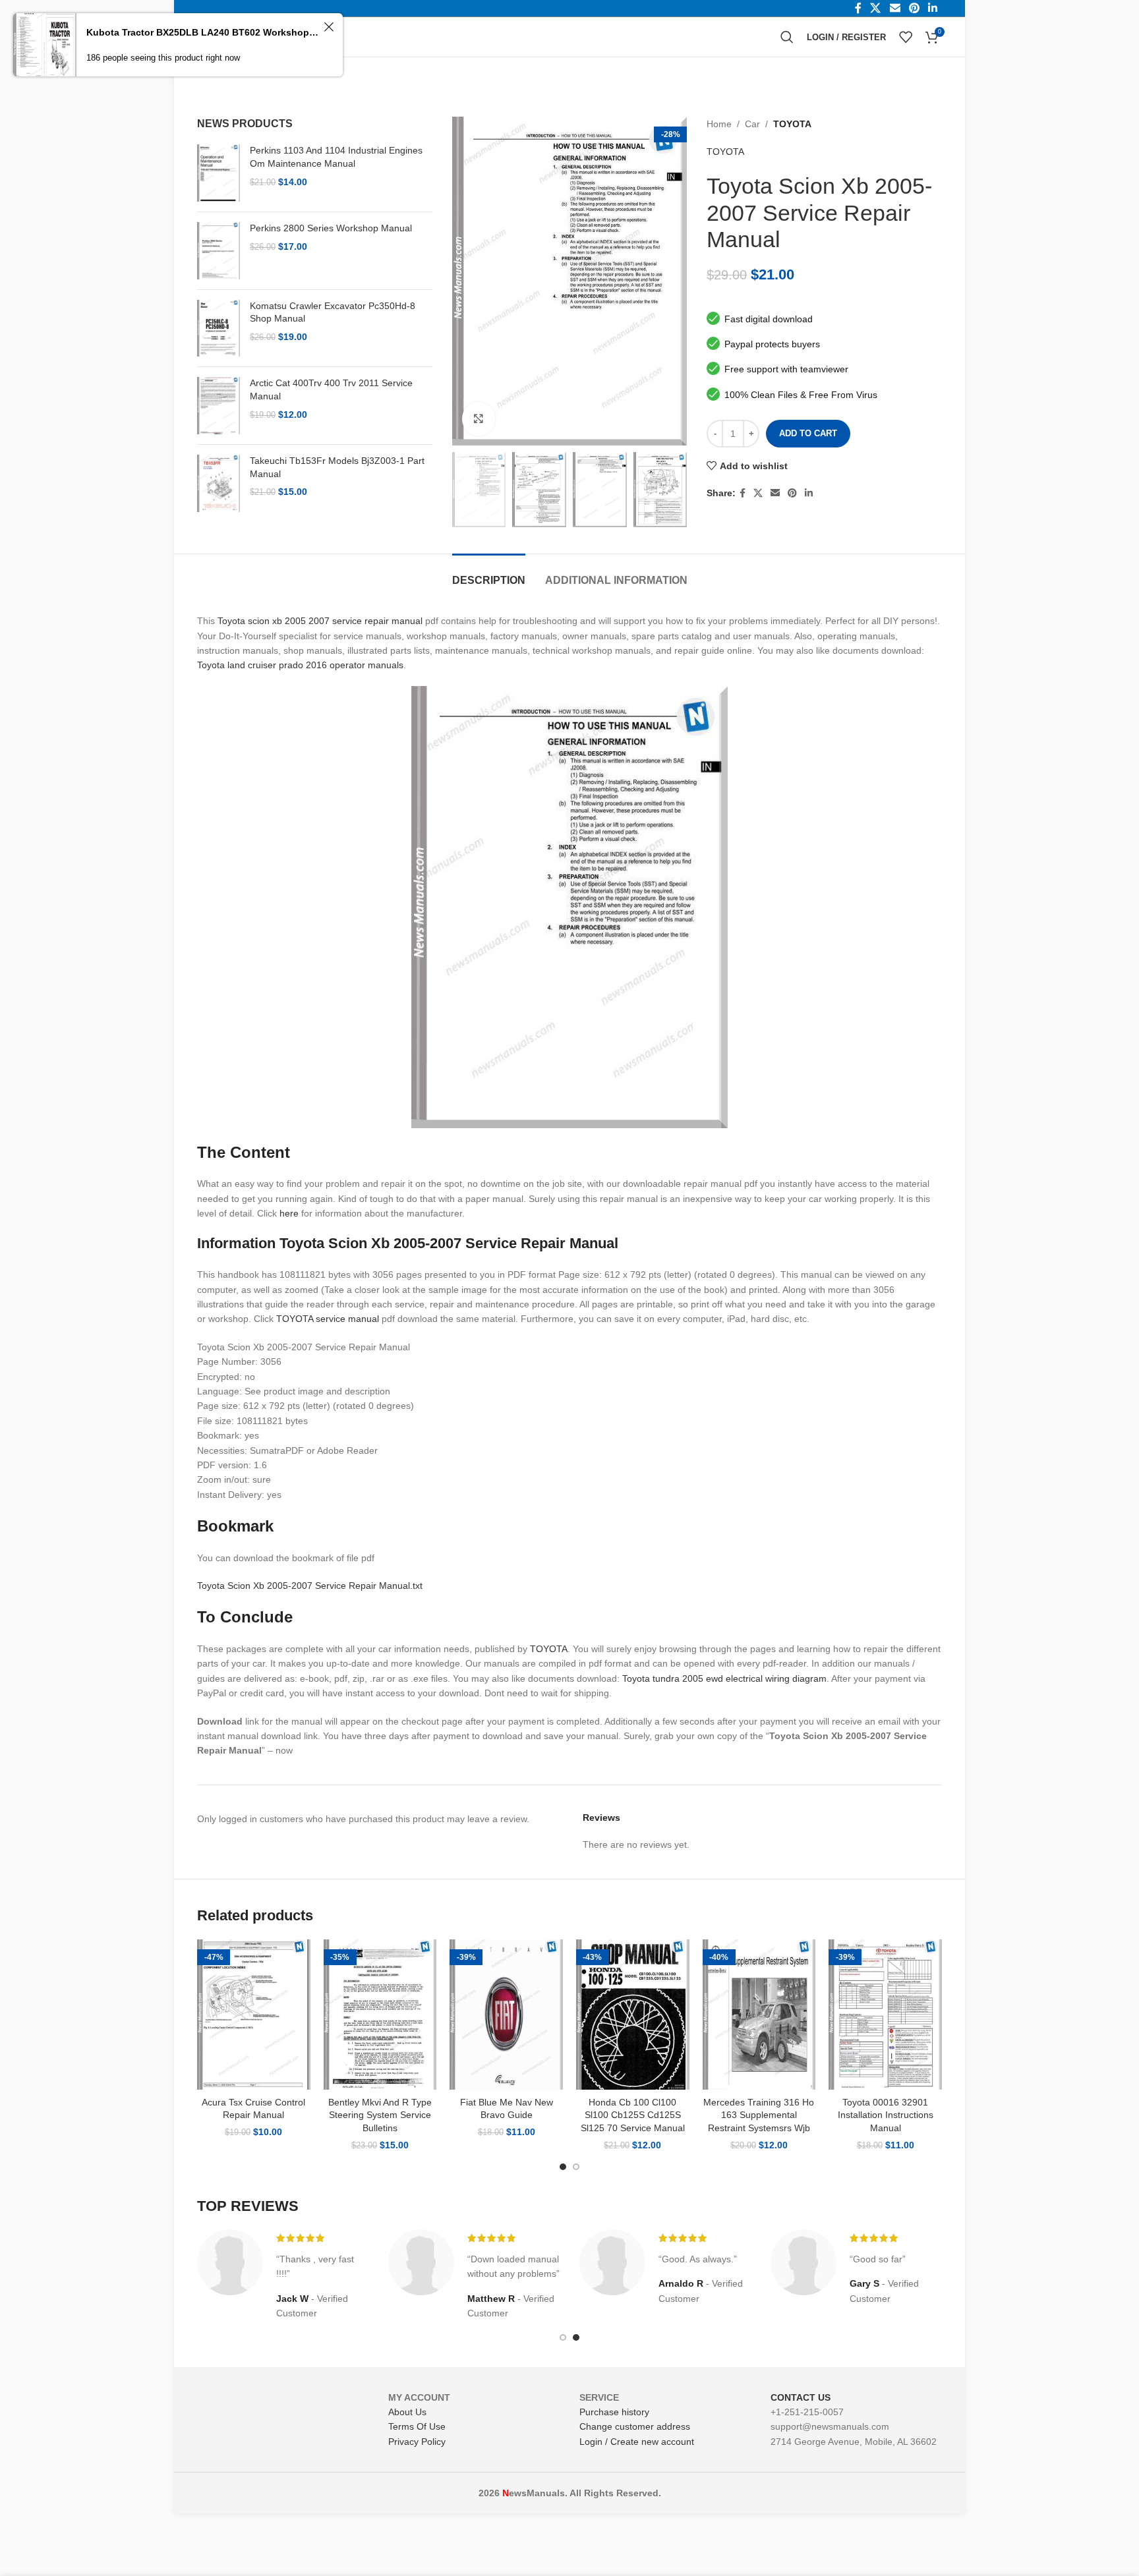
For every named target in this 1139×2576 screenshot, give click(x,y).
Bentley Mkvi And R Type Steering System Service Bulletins (380, 2115)
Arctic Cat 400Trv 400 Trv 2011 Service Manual (331, 389)
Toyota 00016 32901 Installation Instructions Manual (886, 2115)
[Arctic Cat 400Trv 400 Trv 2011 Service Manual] (219, 406)
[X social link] (758, 493)
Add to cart (808, 433)
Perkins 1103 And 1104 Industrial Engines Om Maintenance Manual (336, 157)
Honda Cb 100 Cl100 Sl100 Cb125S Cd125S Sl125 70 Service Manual (633, 2115)
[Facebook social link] (743, 493)
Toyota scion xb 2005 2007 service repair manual (320, 621)
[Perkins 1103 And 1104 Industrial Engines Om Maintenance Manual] (219, 173)
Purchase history (614, 2412)
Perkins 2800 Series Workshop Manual (331, 228)
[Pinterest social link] (792, 493)
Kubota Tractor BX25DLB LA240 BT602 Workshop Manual (203, 32)
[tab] (489, 574)
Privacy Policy (417, 2442)
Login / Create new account (637, 2442)
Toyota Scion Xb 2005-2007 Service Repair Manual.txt (310, 1586)
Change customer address (635, 2426)
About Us (407, 2412)
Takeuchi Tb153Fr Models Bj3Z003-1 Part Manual (337, 467)
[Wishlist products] (906, 37)
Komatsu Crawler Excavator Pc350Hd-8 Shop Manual (333, 312)
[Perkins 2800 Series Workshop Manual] (219, 251)
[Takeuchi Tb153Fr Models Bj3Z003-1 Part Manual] (219, 483)
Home (719, 124)
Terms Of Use (417, 2426)
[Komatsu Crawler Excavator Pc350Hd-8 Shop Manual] (219, 329)
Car (752, 124)
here (289, 1213)
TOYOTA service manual (328, 1319)
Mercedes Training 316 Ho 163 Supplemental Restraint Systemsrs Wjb (759, 2115)
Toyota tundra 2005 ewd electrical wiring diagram (724, 1678)
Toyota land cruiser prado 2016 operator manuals (300, 665)
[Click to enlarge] (479, 418)
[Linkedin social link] (809, 493)
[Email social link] (775, 493)
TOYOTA (792, 124)
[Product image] (254, 2015)
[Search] (787, 37)
